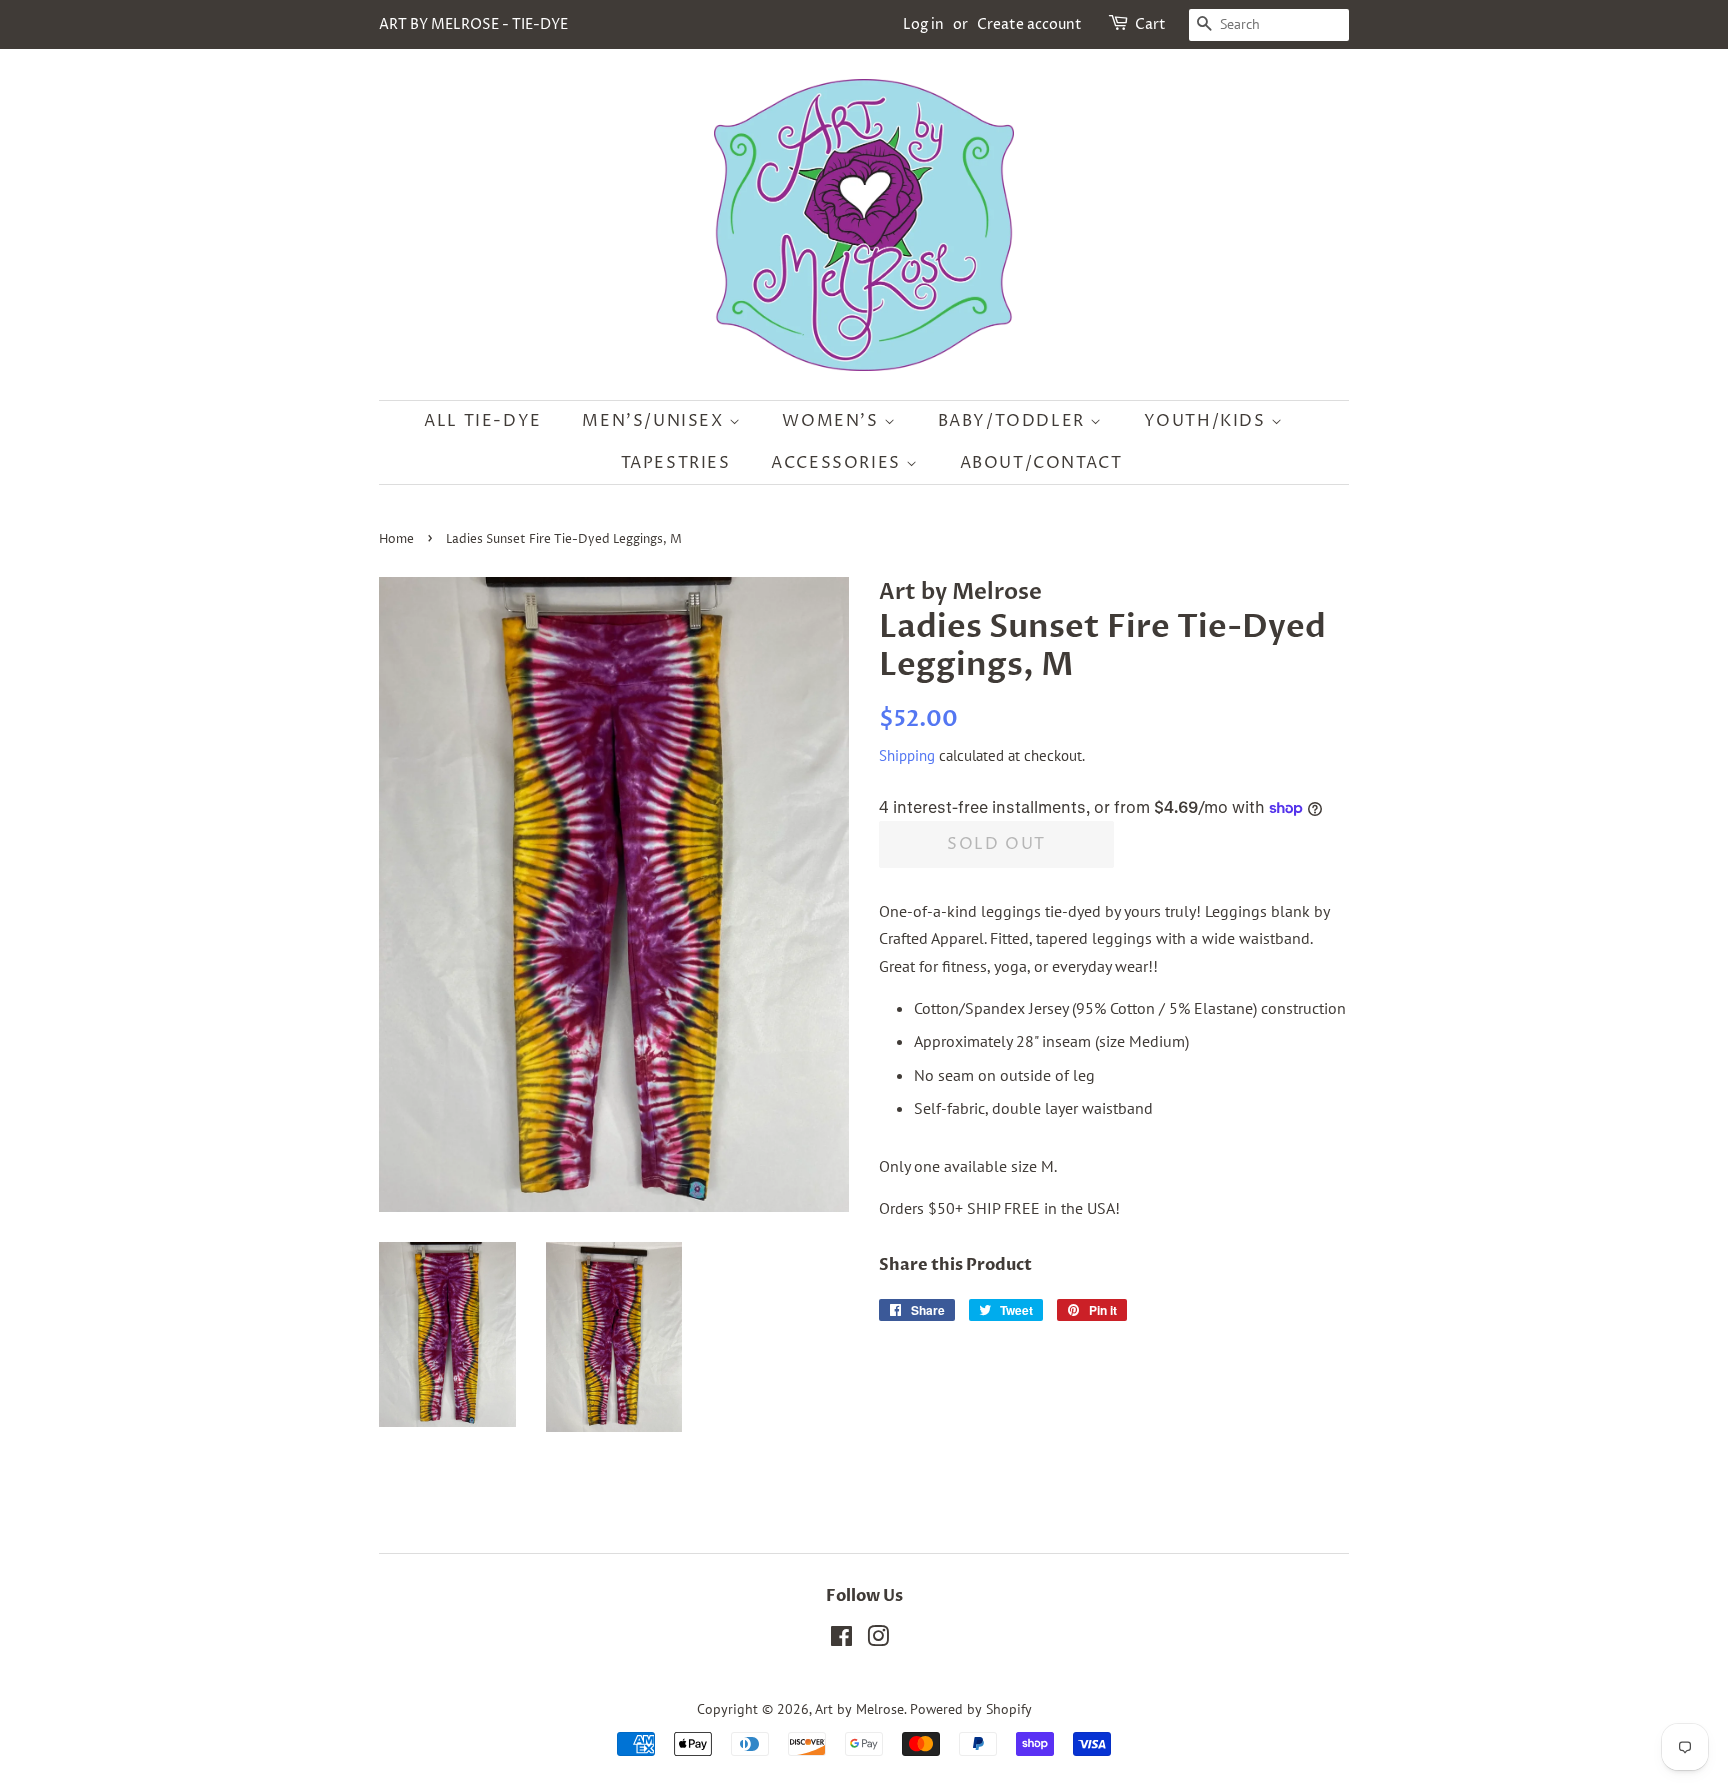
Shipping (907, 755)
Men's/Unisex (655, 421)
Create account (1029, 24)
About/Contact (1041, 463)
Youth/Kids (1208, 421)
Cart (1150, 24)
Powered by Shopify (971, 1709)
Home (396, 539)
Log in (923, 24)
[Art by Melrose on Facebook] (841, 1640)
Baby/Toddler (1014, 421)
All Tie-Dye (483, 421)
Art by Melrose (859, 1709)
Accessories (838, 463)
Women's (833, 421)
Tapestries (676, 463)
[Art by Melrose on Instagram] (878, 1640)
